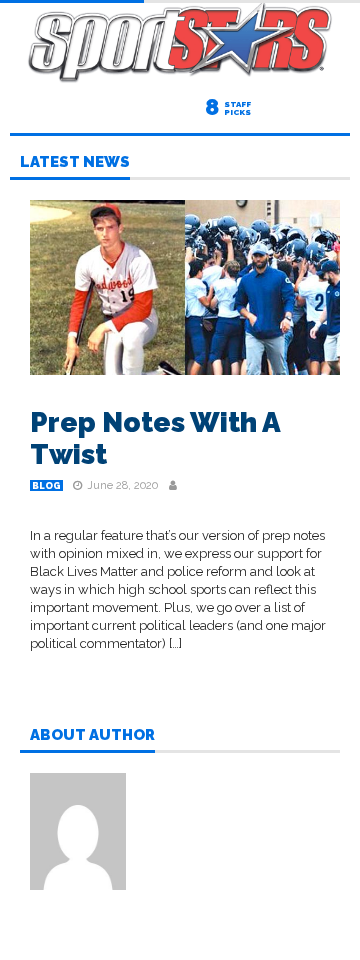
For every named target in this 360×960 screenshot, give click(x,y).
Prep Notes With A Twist (155, 438)
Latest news (75, 163)
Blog (46, 486)
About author (92, 736)
